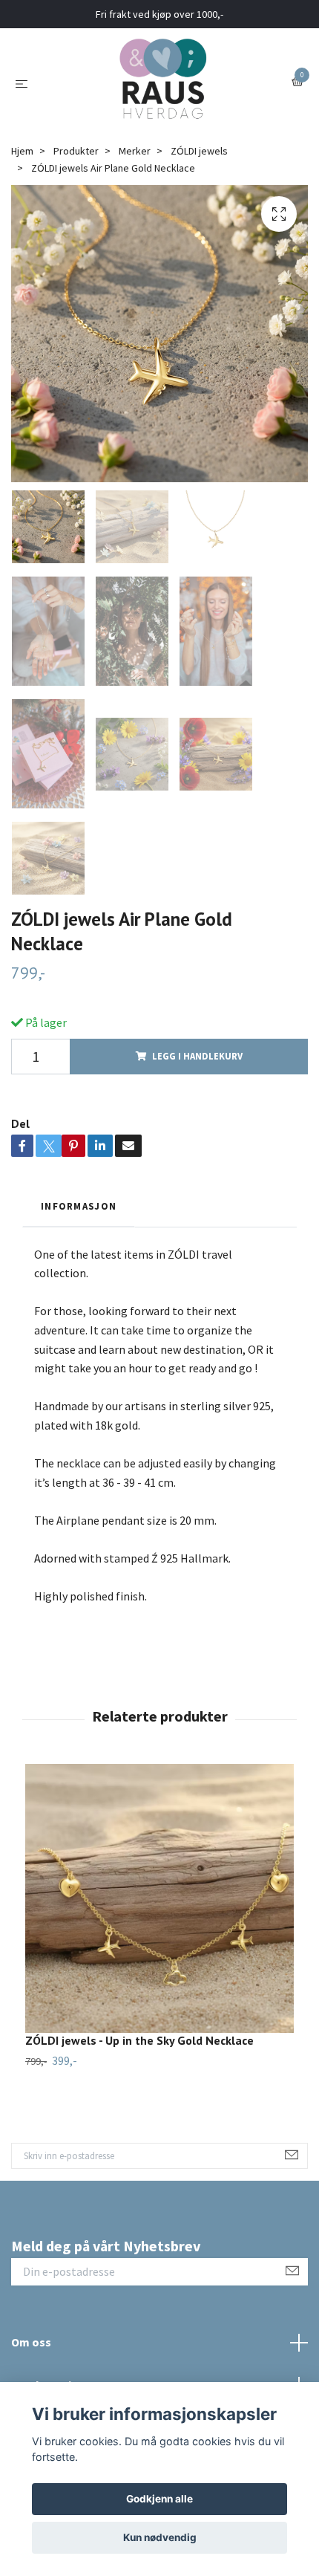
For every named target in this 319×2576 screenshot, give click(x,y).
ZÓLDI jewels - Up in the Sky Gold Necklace (139, 2040)
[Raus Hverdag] (162, 82)
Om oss (31, 2342)
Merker (135, 151)
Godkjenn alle (159, 2499)
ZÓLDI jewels (199, 151)
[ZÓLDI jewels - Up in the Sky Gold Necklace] (159, 1898)
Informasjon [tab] (79, 1206)
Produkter (76, 151)
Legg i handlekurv (197, 1056)
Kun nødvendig (160, 2537)
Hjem (22, 151)
